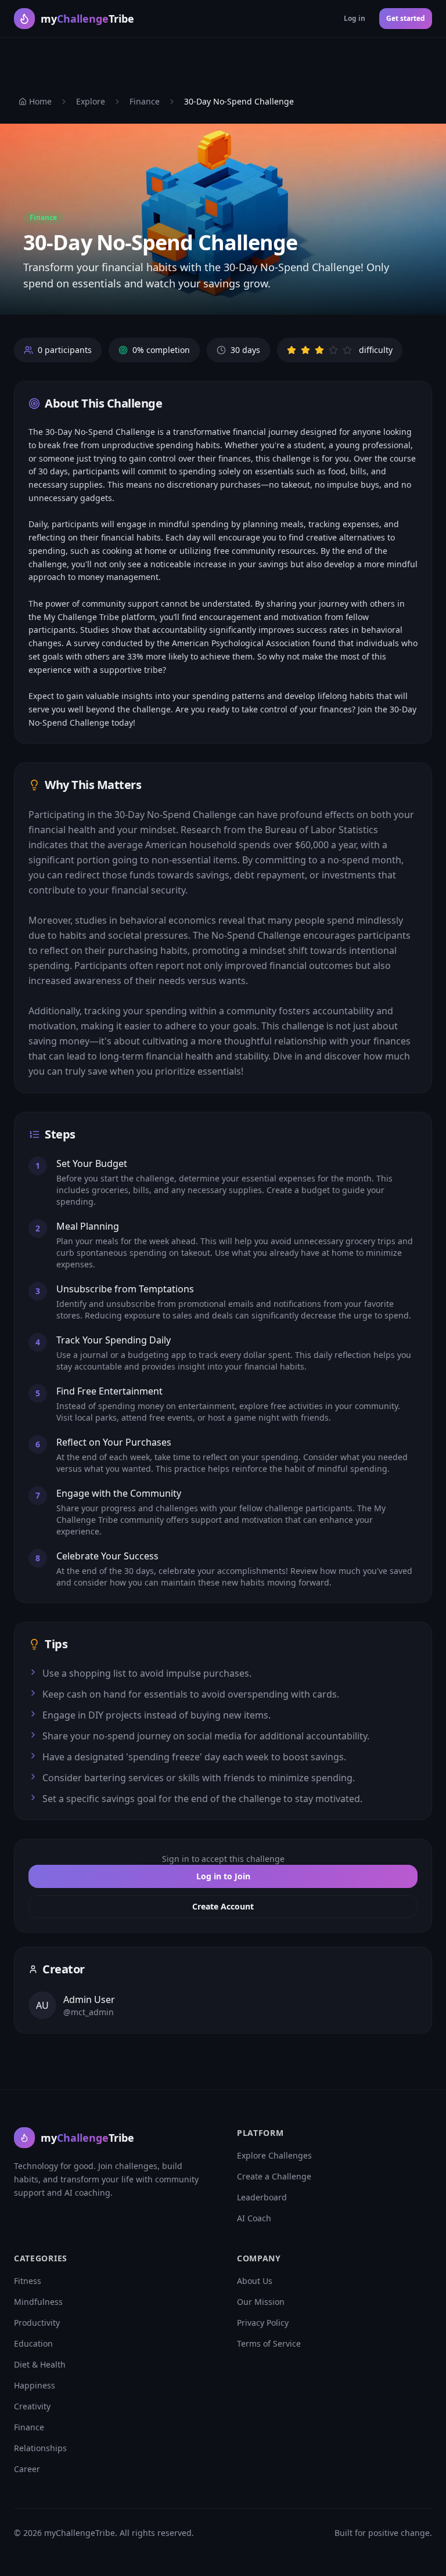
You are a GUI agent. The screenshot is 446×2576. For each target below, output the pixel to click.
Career (27, 2469)
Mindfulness (38, 2302)
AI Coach (254, 2218)
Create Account (223, 1906)
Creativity (32, 2406)
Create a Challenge (274, 2176)
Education (33, 2343)
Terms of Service (269, 2343)
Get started (406, 18)
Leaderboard (262, 2197)
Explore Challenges (274, 2155)
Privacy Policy (263, 2323)
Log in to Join (223, 1876)
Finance (145, 101)
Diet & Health (40, 2364)
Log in (355, 18)
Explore (91, 101)
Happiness (35, 2385)
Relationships (40, 2448)
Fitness (28, 2281)
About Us (255, 2281)
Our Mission (261, 2302)
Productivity (37, 2323)
